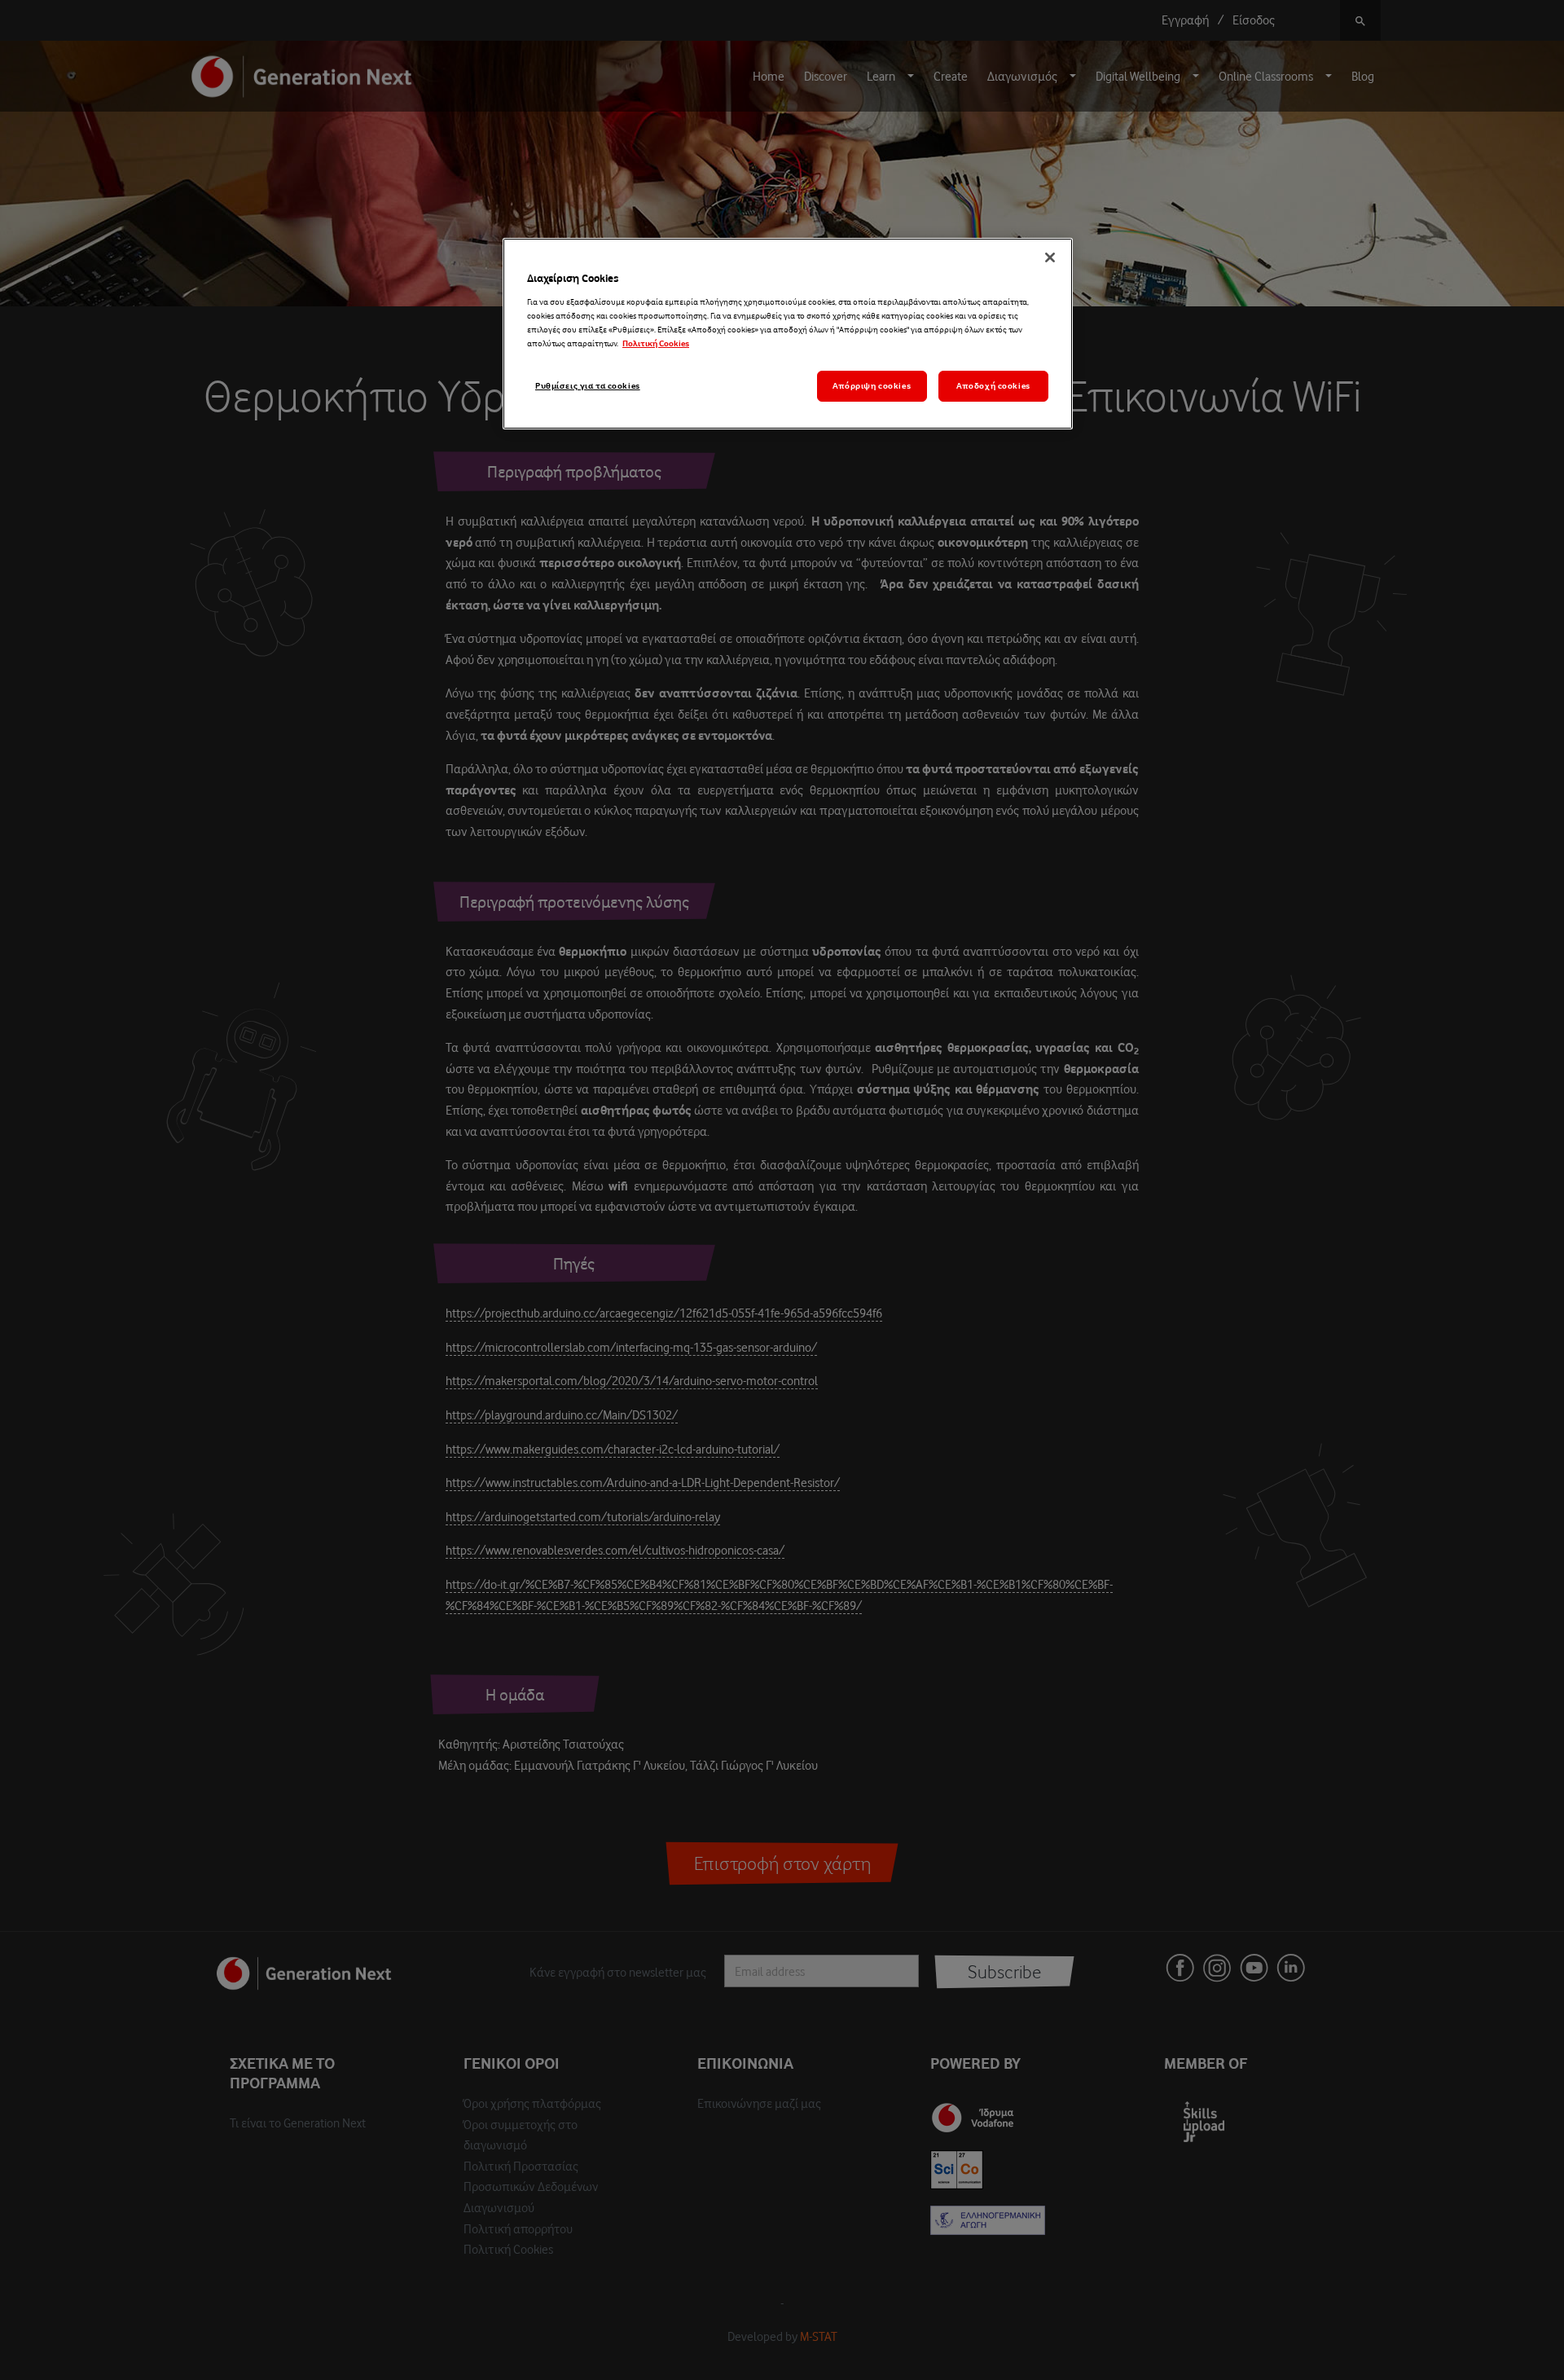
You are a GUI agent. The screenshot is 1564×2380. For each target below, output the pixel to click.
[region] (788, 334)
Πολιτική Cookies (656, 343)
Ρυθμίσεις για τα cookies (588, 386)
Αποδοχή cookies (993, 386)
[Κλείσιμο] (1050, 257)
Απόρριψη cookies (872, 386)
